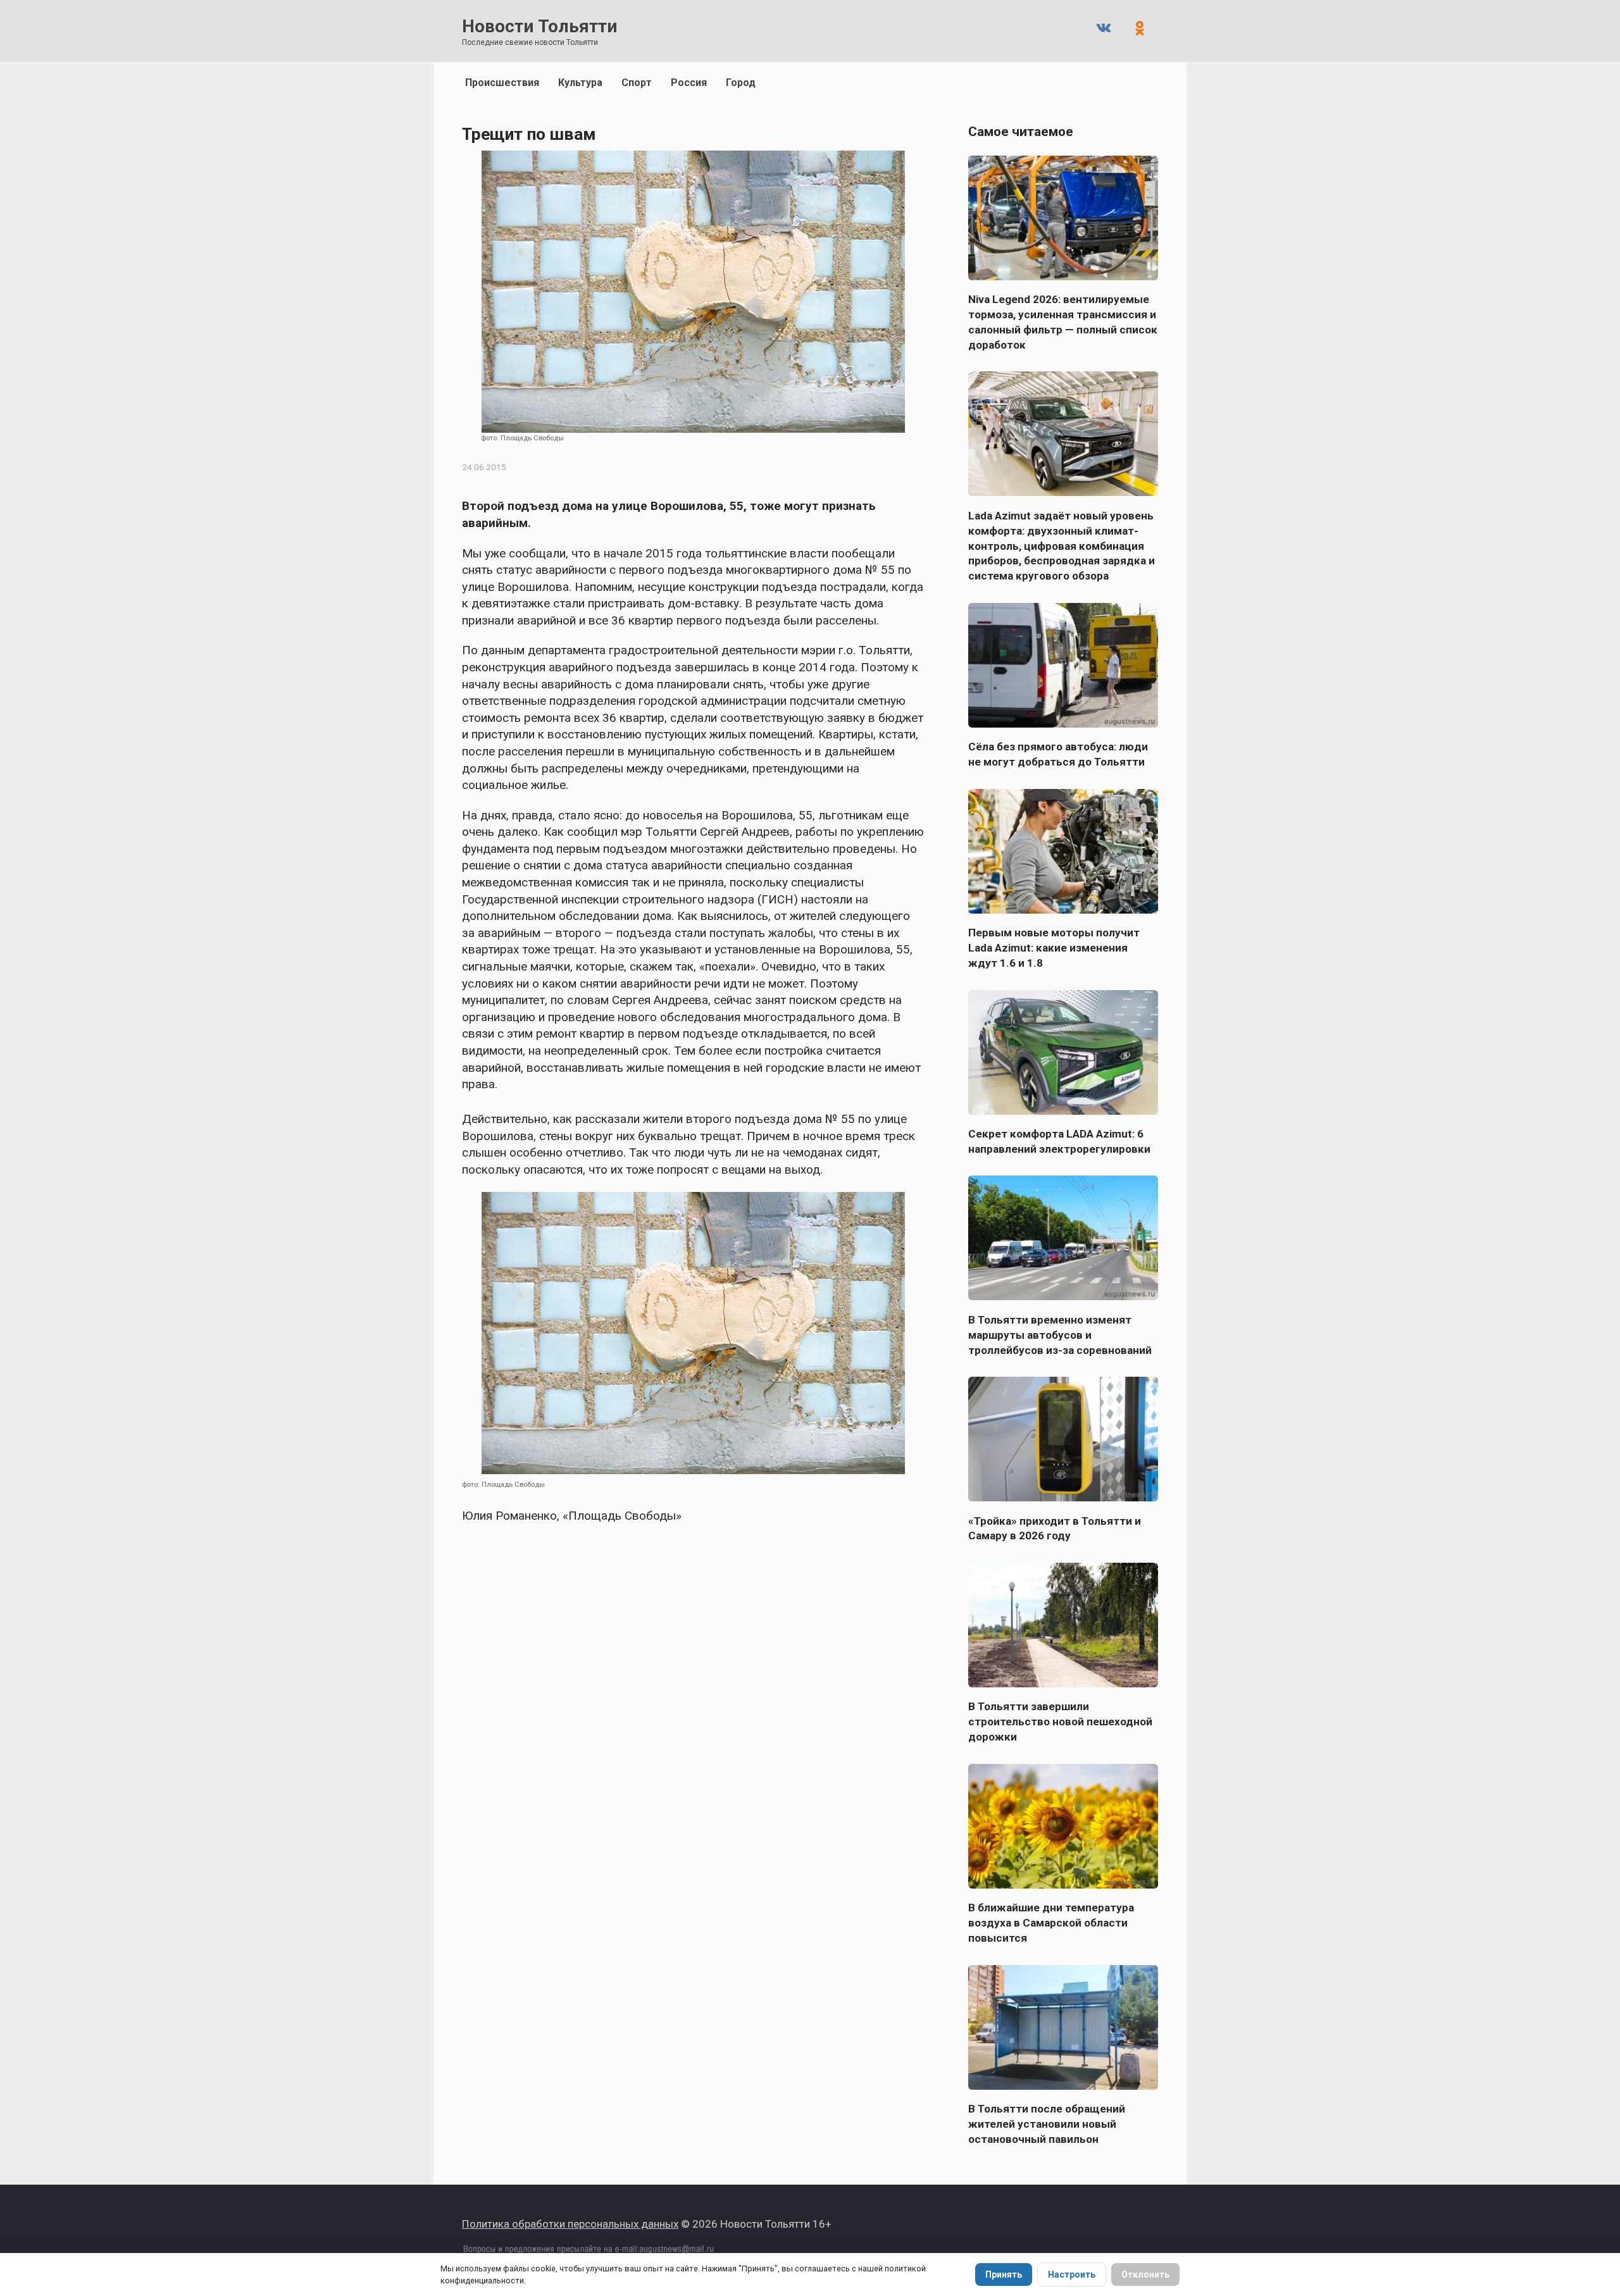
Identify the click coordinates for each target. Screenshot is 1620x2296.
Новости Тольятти (539, 26)
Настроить (1072, 2274)
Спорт (637, 83)
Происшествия (502, 83)
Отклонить (1145, 2274)
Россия (689, 83)
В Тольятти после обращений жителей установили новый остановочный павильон (1047, 2124)
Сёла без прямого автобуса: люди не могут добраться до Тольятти (1058, 754)
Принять (1004, 2274)
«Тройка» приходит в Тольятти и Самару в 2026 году (1055, 1528)
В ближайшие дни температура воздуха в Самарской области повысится (1051, 1923)
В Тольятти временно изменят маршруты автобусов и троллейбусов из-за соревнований (1060, 1334)
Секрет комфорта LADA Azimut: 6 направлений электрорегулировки (1059, 1141)
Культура (580, 83)
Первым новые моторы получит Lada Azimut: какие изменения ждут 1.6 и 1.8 (1054, 948)
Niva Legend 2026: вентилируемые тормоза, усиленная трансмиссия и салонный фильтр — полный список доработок (1063, 322)
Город (741, 83)
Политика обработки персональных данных (570, 2224)
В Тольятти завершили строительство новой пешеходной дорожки (1060, 1722)
